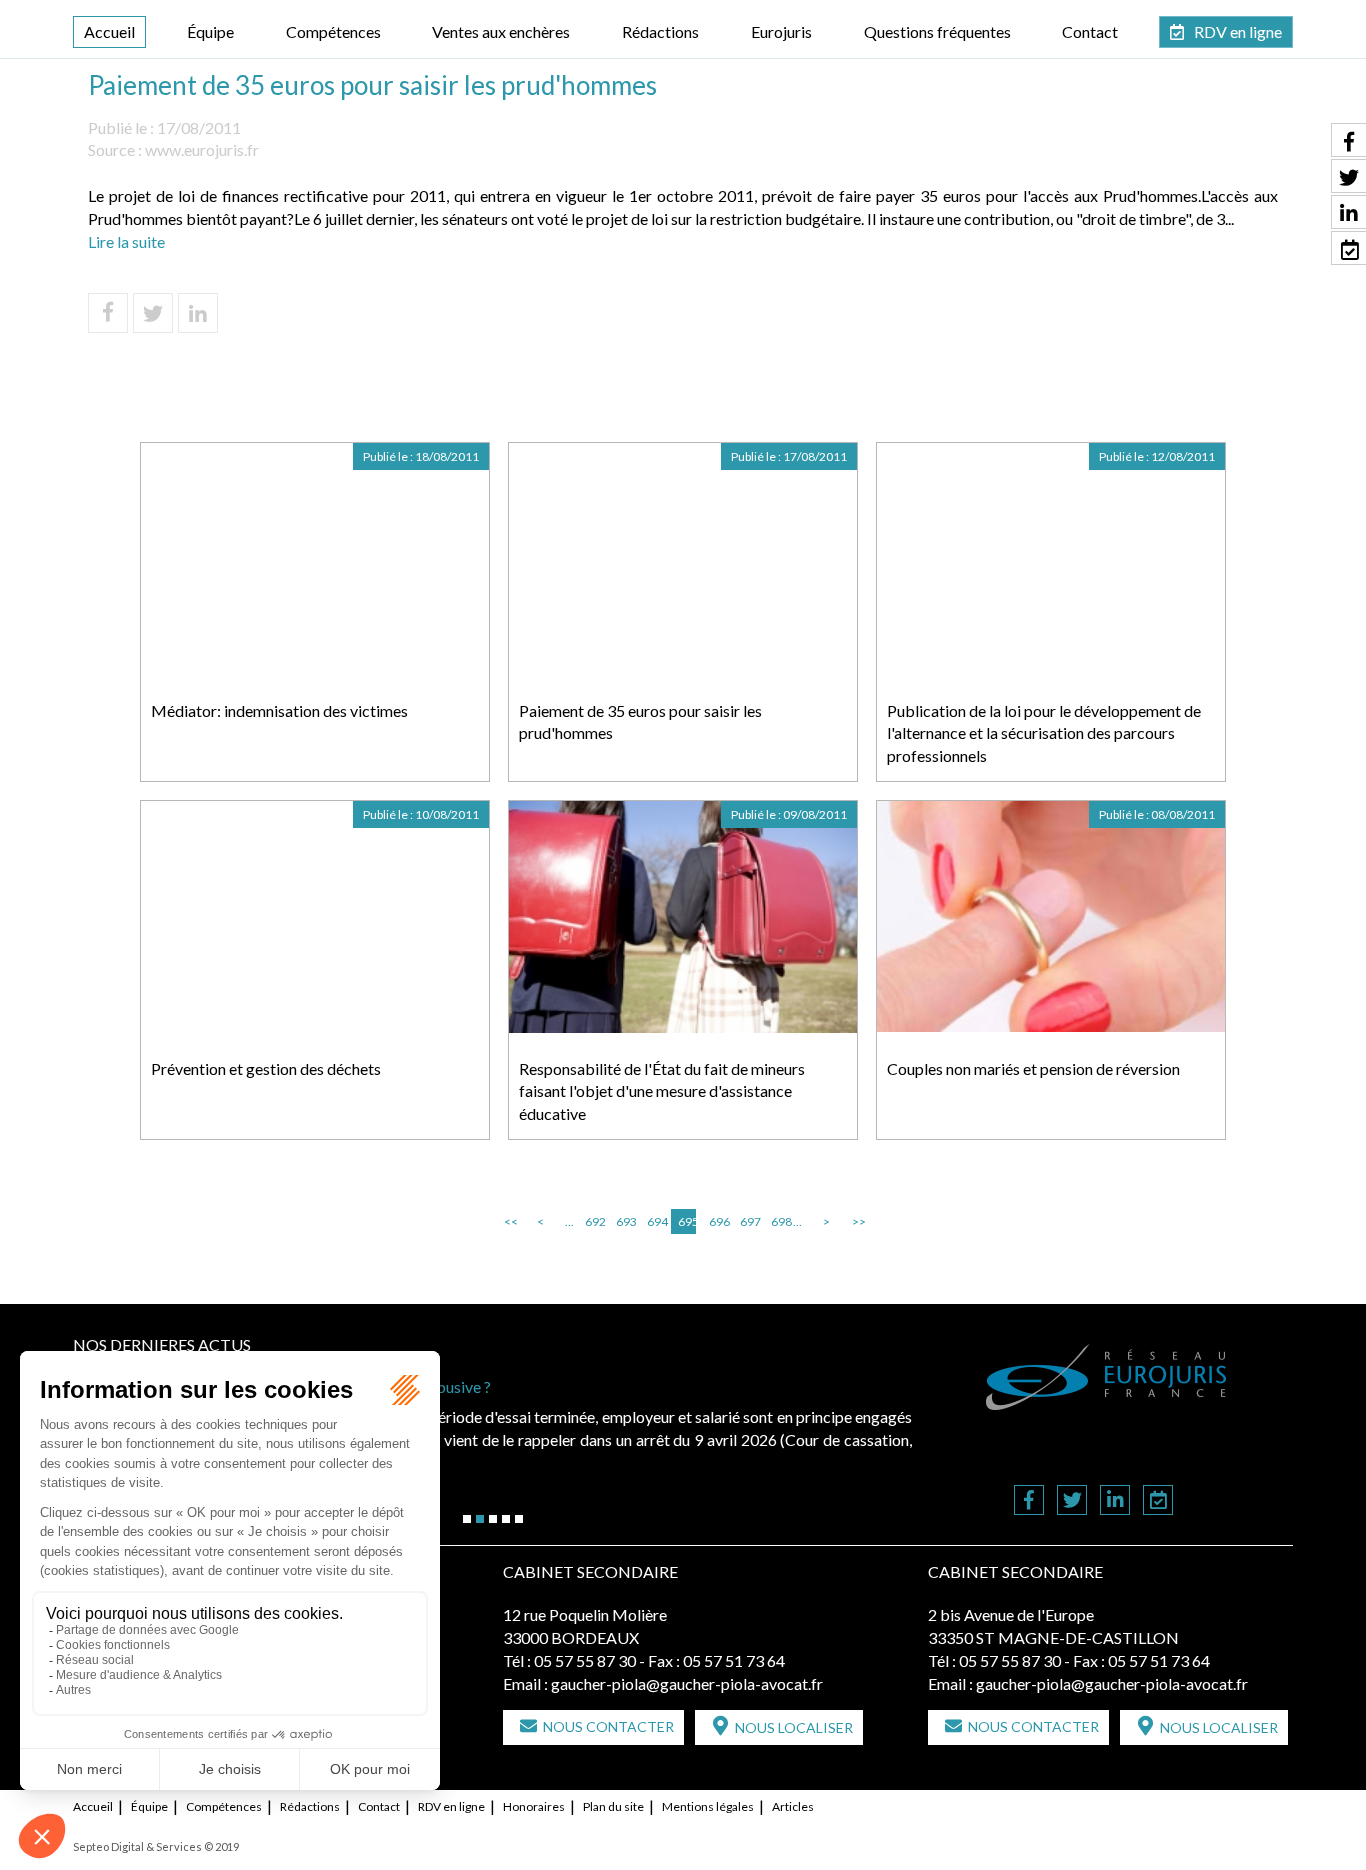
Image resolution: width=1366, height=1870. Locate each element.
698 (780, 1221)
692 (594, 1221)
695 (687, 1221)
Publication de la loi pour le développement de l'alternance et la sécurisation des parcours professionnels (1044, 733)
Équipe (210, 31)
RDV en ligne (1238, 31)
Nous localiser (794, 1727)
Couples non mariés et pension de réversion (1033, 1068)
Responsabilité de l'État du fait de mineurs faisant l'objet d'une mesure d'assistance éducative (662, 1091)
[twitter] (1072, 1501)
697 (749, 1221)
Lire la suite (126, 241)
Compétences (333, 31)
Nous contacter (608, 1726)
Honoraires (534, 1806)
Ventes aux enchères (501, 31)
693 (625, 1221)
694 (656, 1221)
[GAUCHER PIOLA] (1107, 1377)
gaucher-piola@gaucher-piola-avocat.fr (687, 1683)
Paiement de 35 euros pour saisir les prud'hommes (640, 722)
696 (718, 1221)
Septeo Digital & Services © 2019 (156, 1846)
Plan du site (613, 1806)
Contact (1090, 31)
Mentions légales (708, 1806)
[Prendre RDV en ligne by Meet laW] (1158, 1501)
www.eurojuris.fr (202, 149)
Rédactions (660, 31)
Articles (793, 1806)
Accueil (109, 31)
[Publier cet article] (153, 313)
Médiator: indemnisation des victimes (279, 710)
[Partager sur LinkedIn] (198, 313)
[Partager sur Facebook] (108, 313)
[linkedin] (1115, 1501)
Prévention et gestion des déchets (266, 1068)
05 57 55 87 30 (585, 1660)
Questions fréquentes (937, 31)
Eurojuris (781, 31)
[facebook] (1029, 1501)
